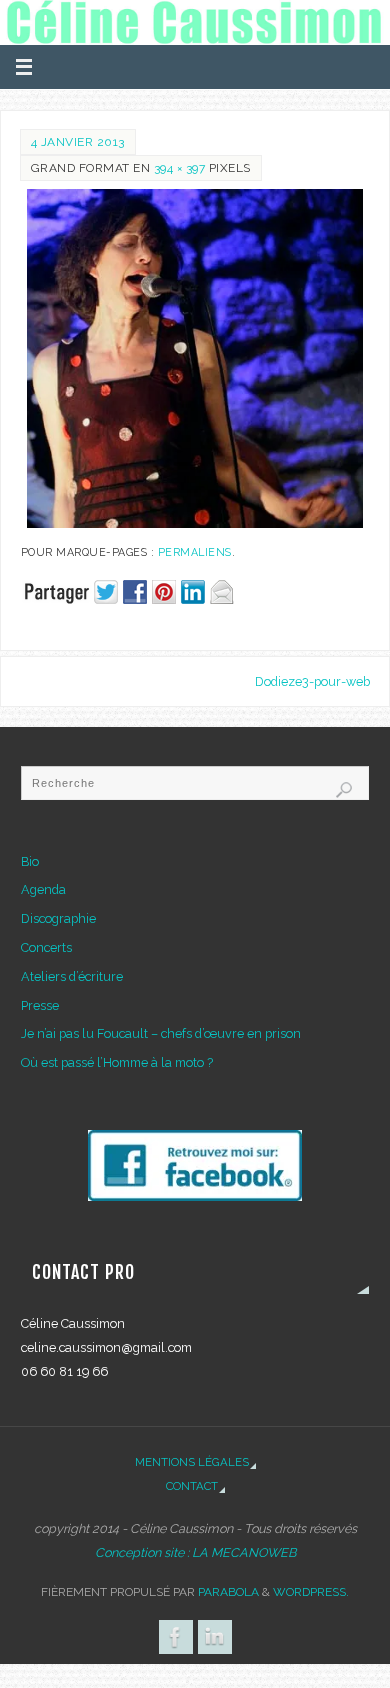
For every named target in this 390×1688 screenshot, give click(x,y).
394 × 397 (180, 168)
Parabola (228, 1592)
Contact (192, 1486)
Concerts (46, 947)
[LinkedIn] (215, 1637)
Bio (30, 861)
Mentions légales (192, 1462)
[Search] (344, 790)
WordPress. (311, 1592)
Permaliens (195, 552)
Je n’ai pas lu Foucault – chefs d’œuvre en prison (161, 1033)
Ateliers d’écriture (72, 976)
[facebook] (194, 1165)
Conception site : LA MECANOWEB (195, 1552)
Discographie (58, 918)
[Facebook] (176, 1637)
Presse (40, 1005)
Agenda (43, 889)
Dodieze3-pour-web (312, 681)
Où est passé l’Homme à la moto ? (117, 1062)
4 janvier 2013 (78, 142)
